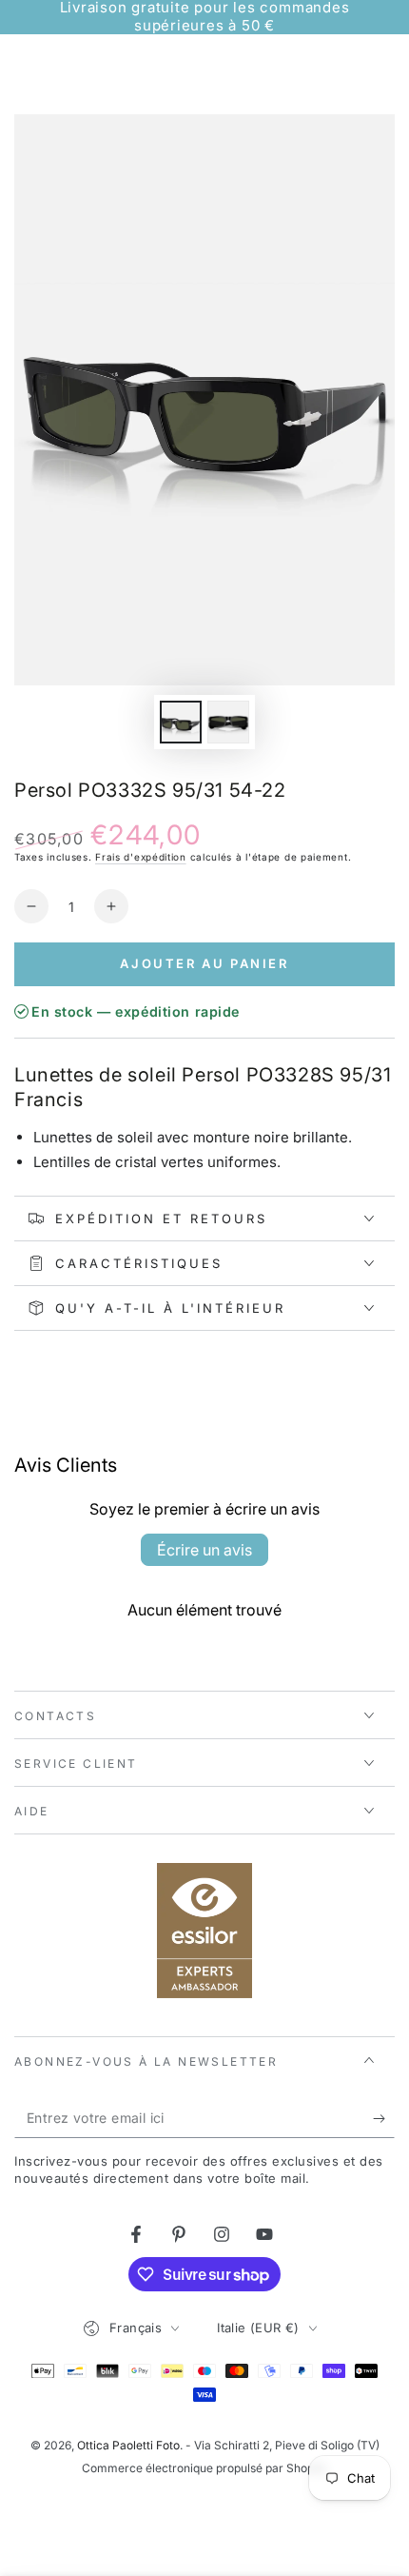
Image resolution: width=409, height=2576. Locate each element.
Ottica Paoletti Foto (128, 2445)
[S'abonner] (384, 2119)
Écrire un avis (204, 1550)
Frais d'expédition (141, 857)
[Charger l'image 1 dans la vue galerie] (181, 722)
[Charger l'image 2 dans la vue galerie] (228, 722)
